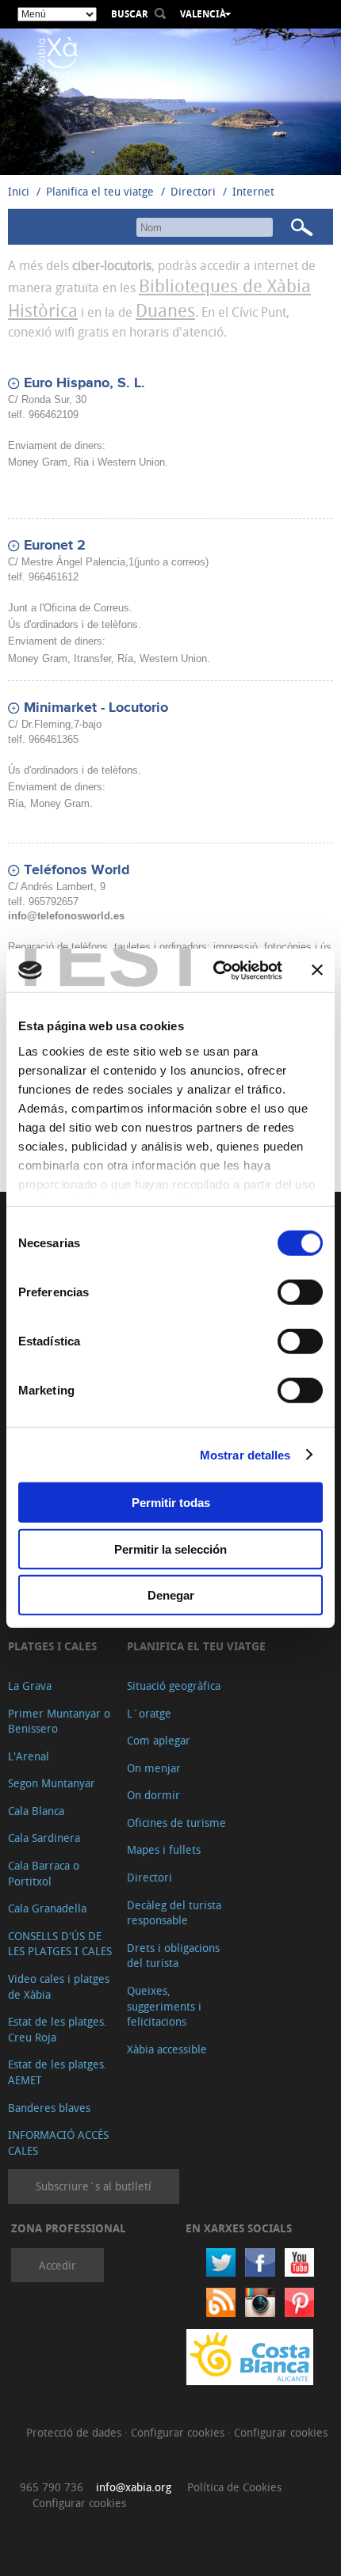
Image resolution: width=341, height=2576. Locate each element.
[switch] (300, 1292)
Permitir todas (171, 1503)
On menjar (154, 1768)
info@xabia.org (134, 2487)
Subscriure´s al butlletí (94, 2186)
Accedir (57, 2265)
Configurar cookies (179, 2432)
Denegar (171, 1595)
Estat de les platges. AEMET (57, 2072)
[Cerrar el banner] (317, 970)
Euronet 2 (55, 546)
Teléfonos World (77, 870)
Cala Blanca (36, 1811)
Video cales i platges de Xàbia (59, 1986)
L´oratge (149, 1713)
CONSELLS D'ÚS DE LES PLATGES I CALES (60, 1944)
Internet (253, 191)
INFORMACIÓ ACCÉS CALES (58, 2142)
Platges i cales (52, 1646)
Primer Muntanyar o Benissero (59, 1721)
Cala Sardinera (44, 1838)
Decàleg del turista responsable (174, 1913)
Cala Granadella (47, 1908)
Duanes (165, 310)
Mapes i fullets (164, 1849)
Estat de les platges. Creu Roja (57, 2029)
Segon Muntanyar (52, 1783)
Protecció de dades (75, 2432)
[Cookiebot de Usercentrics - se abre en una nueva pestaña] (215, 970)
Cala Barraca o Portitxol (44, 1873)
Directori (195, 191)
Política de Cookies (234, 2487)
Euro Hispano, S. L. (84, 383)
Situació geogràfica (174, 1686)
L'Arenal (29, 1756)
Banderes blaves (49, 2108)
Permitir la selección (170, 1549)
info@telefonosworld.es (66, 916)
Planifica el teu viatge (100, 191)
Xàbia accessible (167, 2049)
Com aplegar (159, 1740)
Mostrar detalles (245, 1454)
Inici (19, 191)
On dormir (153, 1795)
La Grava (30, 1686)
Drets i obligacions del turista (173, 1956)
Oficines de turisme (176, 1823)
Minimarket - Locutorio (96, 708)
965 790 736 (52, 2487)
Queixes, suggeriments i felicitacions (164, 2006)
